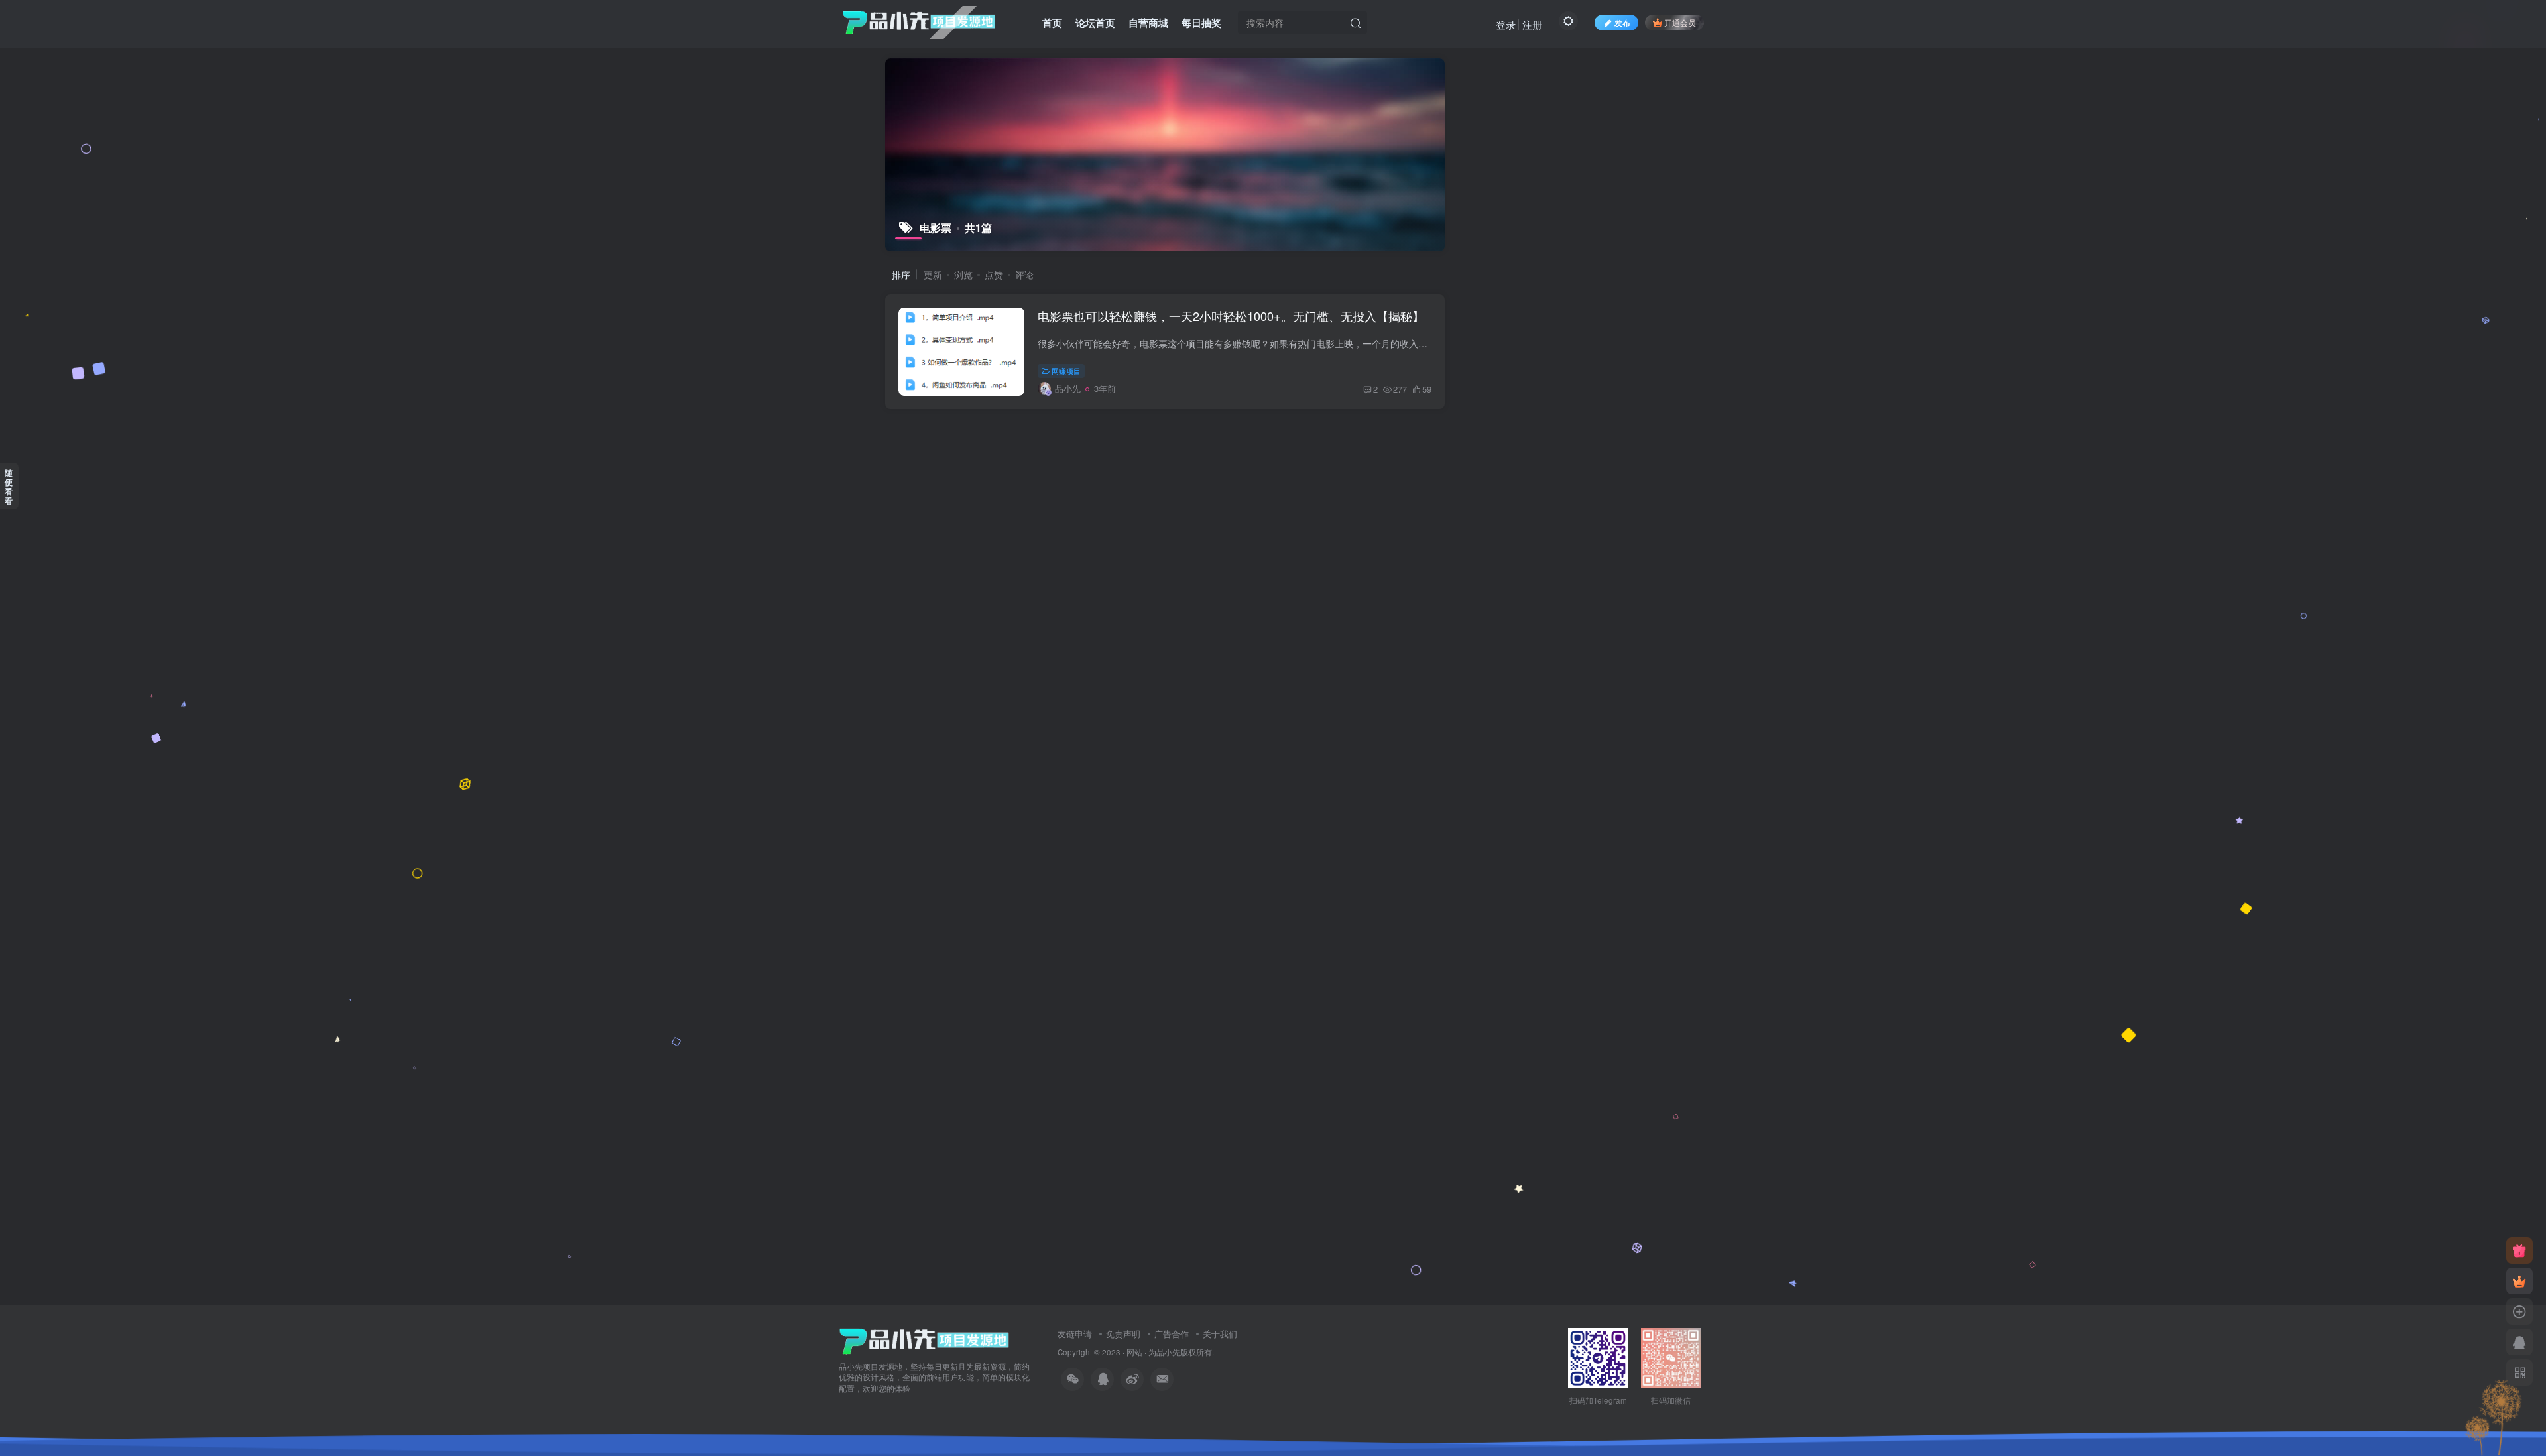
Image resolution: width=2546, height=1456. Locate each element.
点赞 (994, 274)
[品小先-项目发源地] (924, 1340)
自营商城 (1148, 23)
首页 (1052, 23)
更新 (933, 274)
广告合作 (1172, 1334)
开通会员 (1680, 22)
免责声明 (1123, 1334)
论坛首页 (1095, 23)
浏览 (963, 274)
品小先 (1168, 1352)
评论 (1024, 274)
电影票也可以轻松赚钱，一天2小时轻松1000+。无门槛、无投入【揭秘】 (1231, 316)
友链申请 (1075, 1334)
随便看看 (9, 487)
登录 (1506, 24)
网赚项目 (1066, 371)
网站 (1134, 1352)
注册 (1532, 24)
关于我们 (1220, 1334)
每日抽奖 (1201, 23)
